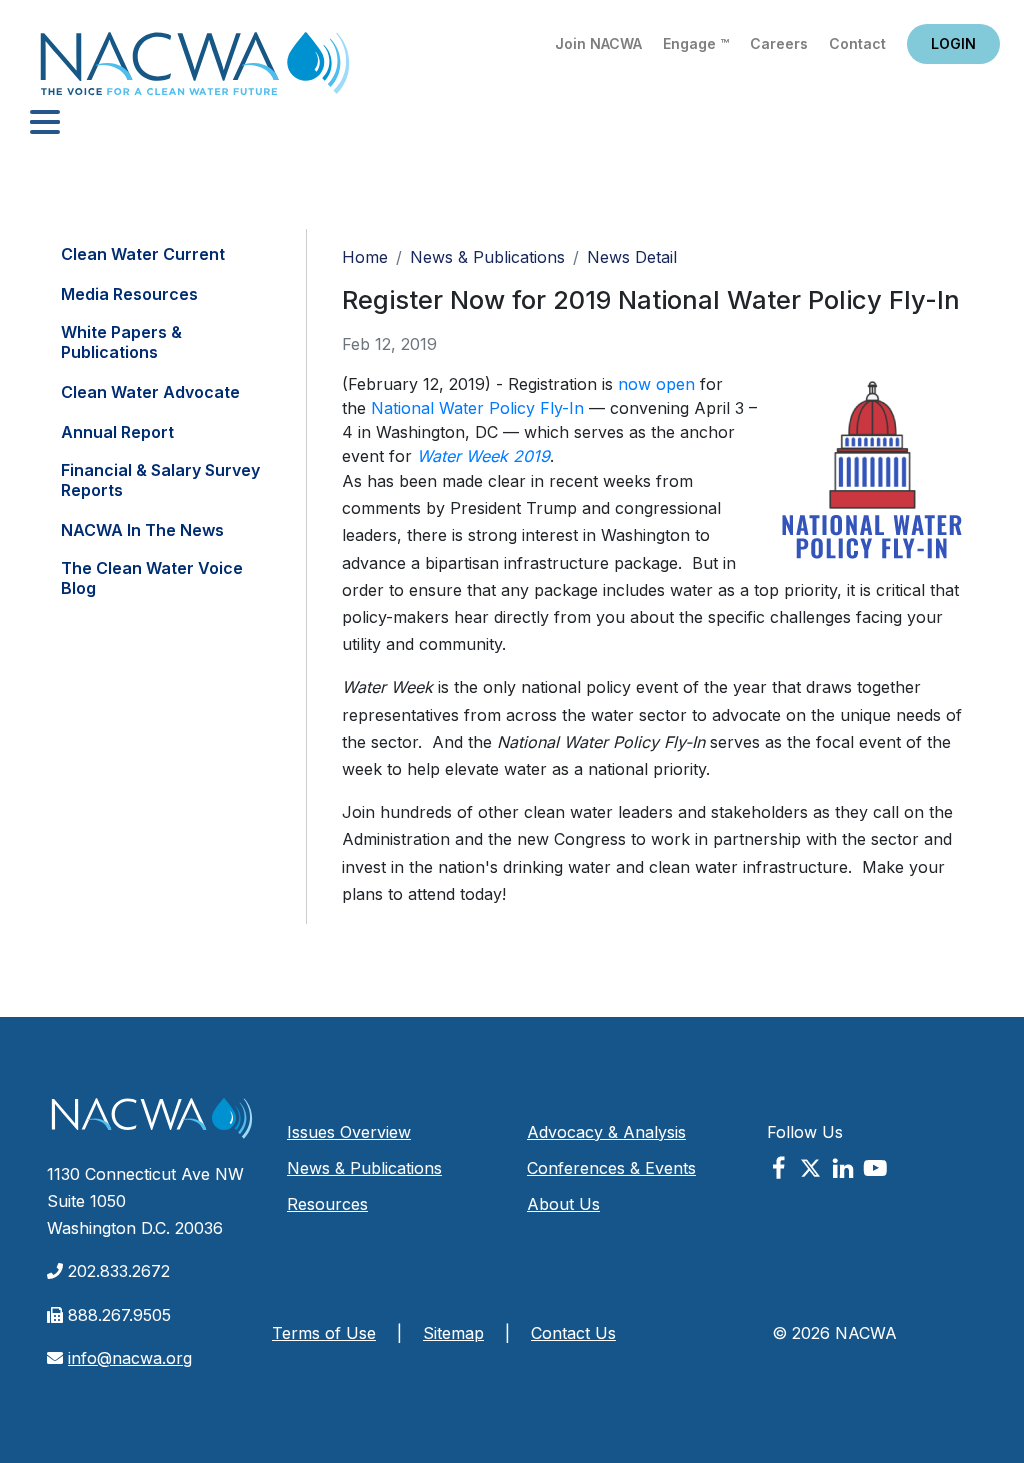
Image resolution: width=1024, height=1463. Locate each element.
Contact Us (573, 1333)
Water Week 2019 (483, 456)
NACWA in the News (142, 530)
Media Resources (129, 294)
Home (195, 69)
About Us (563, 1204)
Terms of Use (324, 1333)
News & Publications (487, 257)
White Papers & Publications (121, 342)
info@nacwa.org (130, 1358)
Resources (327, 1204)
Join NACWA (598, 43)
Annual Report (117, 432)
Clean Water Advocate (150, 392)
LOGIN (953, 43)
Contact (857, 43)
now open (656, 384)
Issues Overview (349, 1132)
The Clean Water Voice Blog (152, 578)
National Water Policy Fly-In (477, 408)
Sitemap (453, 1333)
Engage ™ (696, 43)
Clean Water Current (143, 254)
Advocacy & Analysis (606, 1132)
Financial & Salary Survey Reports (160, 480)
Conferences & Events (611, 1168)
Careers (779, 43)
